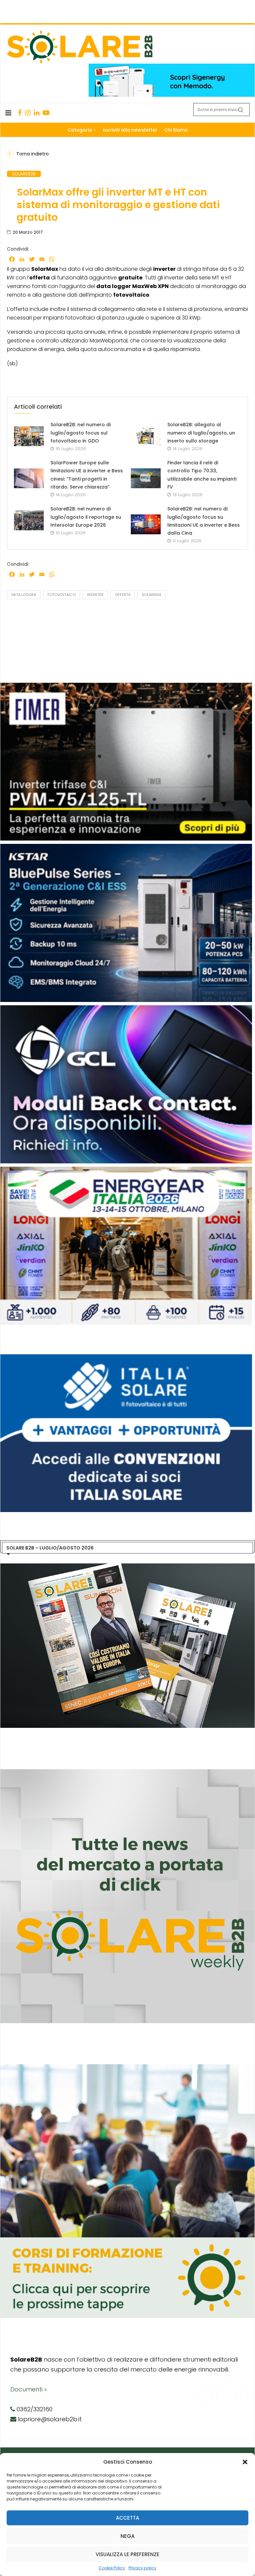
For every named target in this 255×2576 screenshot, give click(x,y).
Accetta (127, 2518)
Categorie (80, 130)
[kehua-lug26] (172, 67)
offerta (123, 595)
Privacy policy (142, 2568)
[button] (245, 2462)
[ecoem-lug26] (126, 1358)
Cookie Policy (112, 2568)
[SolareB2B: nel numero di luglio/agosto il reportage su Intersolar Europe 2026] (29, 520)
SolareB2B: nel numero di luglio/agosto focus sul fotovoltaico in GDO (81, 433)
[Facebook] (20, 113)
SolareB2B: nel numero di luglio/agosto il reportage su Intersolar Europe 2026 (86, 517)
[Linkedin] (37, 113)
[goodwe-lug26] (126, 847)
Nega (127, 2536)
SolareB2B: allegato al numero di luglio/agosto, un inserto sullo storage (201, 433)
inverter (95, 595)
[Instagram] (28, 113)
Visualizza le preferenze (127, 2554)
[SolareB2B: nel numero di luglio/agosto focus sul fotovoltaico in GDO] (29, 436)
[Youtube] (46, 113)
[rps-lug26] (126, 1009)
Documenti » (29, 2389)
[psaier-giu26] (126, 1170)
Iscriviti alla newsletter (130, 130)
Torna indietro (33, 154)
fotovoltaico (62, 595)
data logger (24, 595)
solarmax (152, 595)
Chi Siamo (176, 130)
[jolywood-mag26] (126, 686)
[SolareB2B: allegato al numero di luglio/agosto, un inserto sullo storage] (146, 436)
